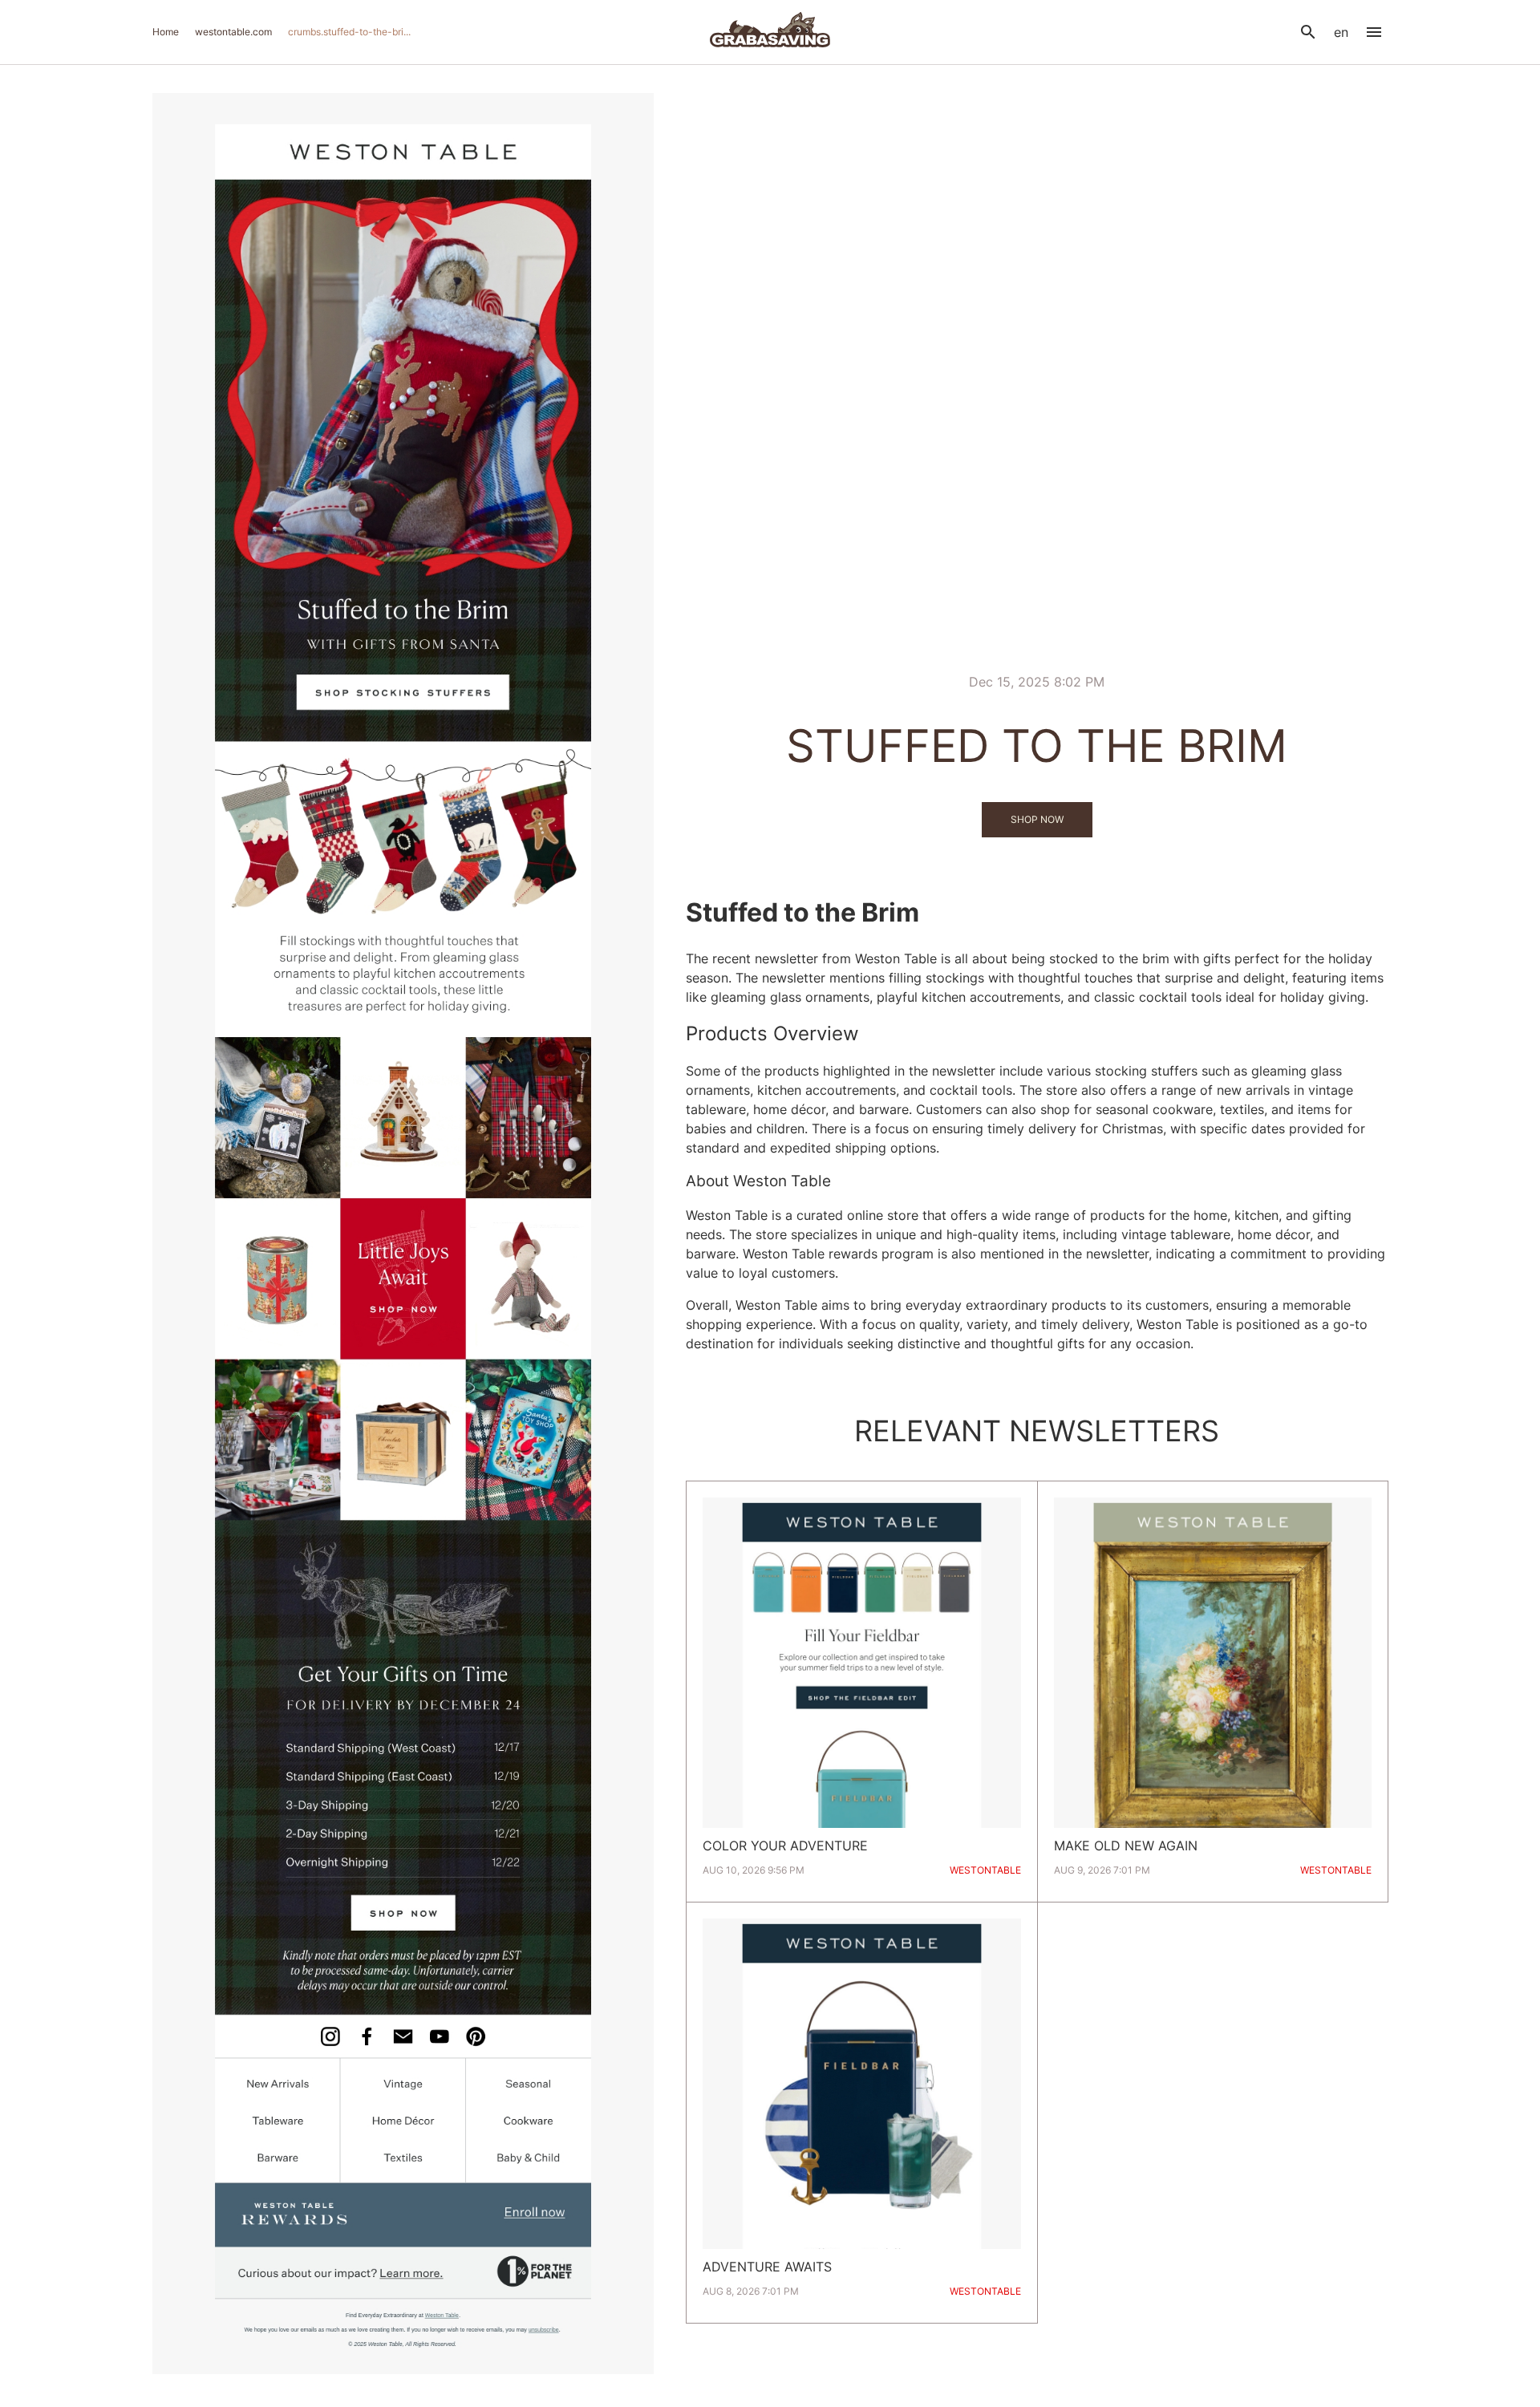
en (1341, 32)
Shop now (1037, 819)
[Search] (1308, 32)
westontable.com (233, 32)
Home (166, 32)
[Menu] (1374, 32)
